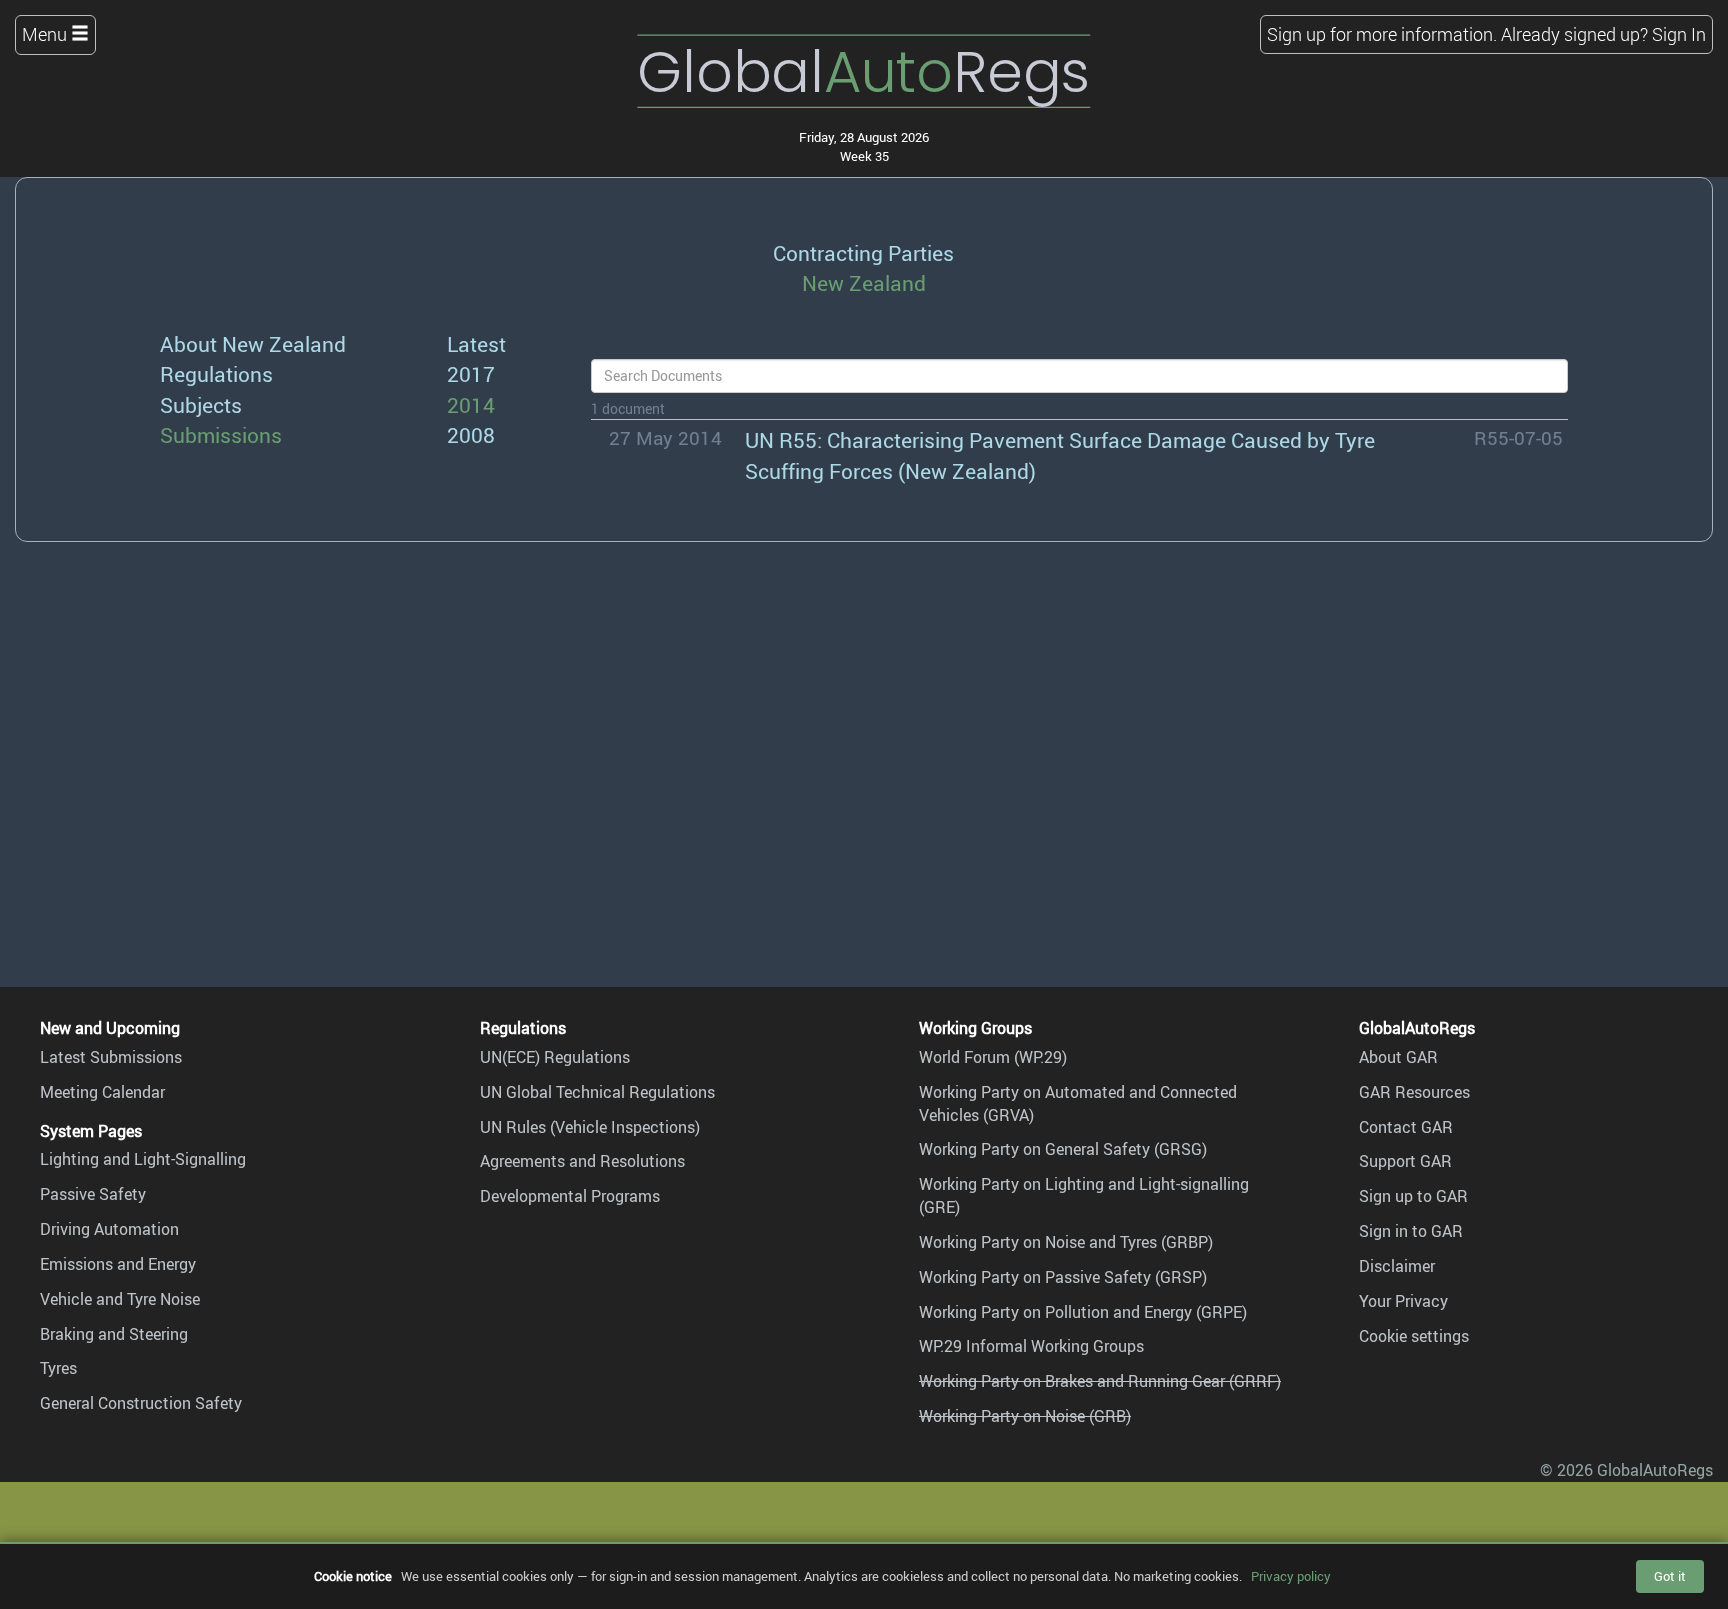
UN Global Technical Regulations (597, 1092)
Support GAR (1405, 1161)
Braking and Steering (114, 1334)
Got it (1670, 1576)
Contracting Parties (863, 252)
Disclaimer (1397, 1266)
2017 (471, 373)
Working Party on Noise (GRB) (1025, 1416)
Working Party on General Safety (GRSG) (1063, 1149)
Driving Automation (109, 1229)
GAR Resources (1414, 1092)
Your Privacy (1403, 1301)
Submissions (221, 434)
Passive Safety (93, 1194)
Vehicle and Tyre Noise (120, 1299)
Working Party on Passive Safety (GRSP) (1063, 1277)
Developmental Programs (570, 1196)
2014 (471, 404)
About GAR (1398, 1057)
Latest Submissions (111, 1057)
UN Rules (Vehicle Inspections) (590, 1127)
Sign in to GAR (1411, 1231)
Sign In (1679, 34)
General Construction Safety (141, 1403)
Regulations (216, 373)
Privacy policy (1291, 1576)
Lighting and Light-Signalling (143, 1159)
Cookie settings (1414, 1336)
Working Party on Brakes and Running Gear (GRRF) (1100, 1381)
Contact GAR (1406, 1127)
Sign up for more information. (1382, 34)
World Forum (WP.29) (993, 1057)
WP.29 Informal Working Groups (1031, 1346)
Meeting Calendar (102, 1092)
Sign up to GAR (1413, 1196)
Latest (476, 343)
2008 (471, 434)
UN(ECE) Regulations (555, 1057)
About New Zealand (253, 343)
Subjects (201, 404)
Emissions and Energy (118, 1264)
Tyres (58, 1368)
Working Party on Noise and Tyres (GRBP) (1066, 1242)
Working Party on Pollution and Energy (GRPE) (1083, 1312)
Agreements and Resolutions (582, 1161)
